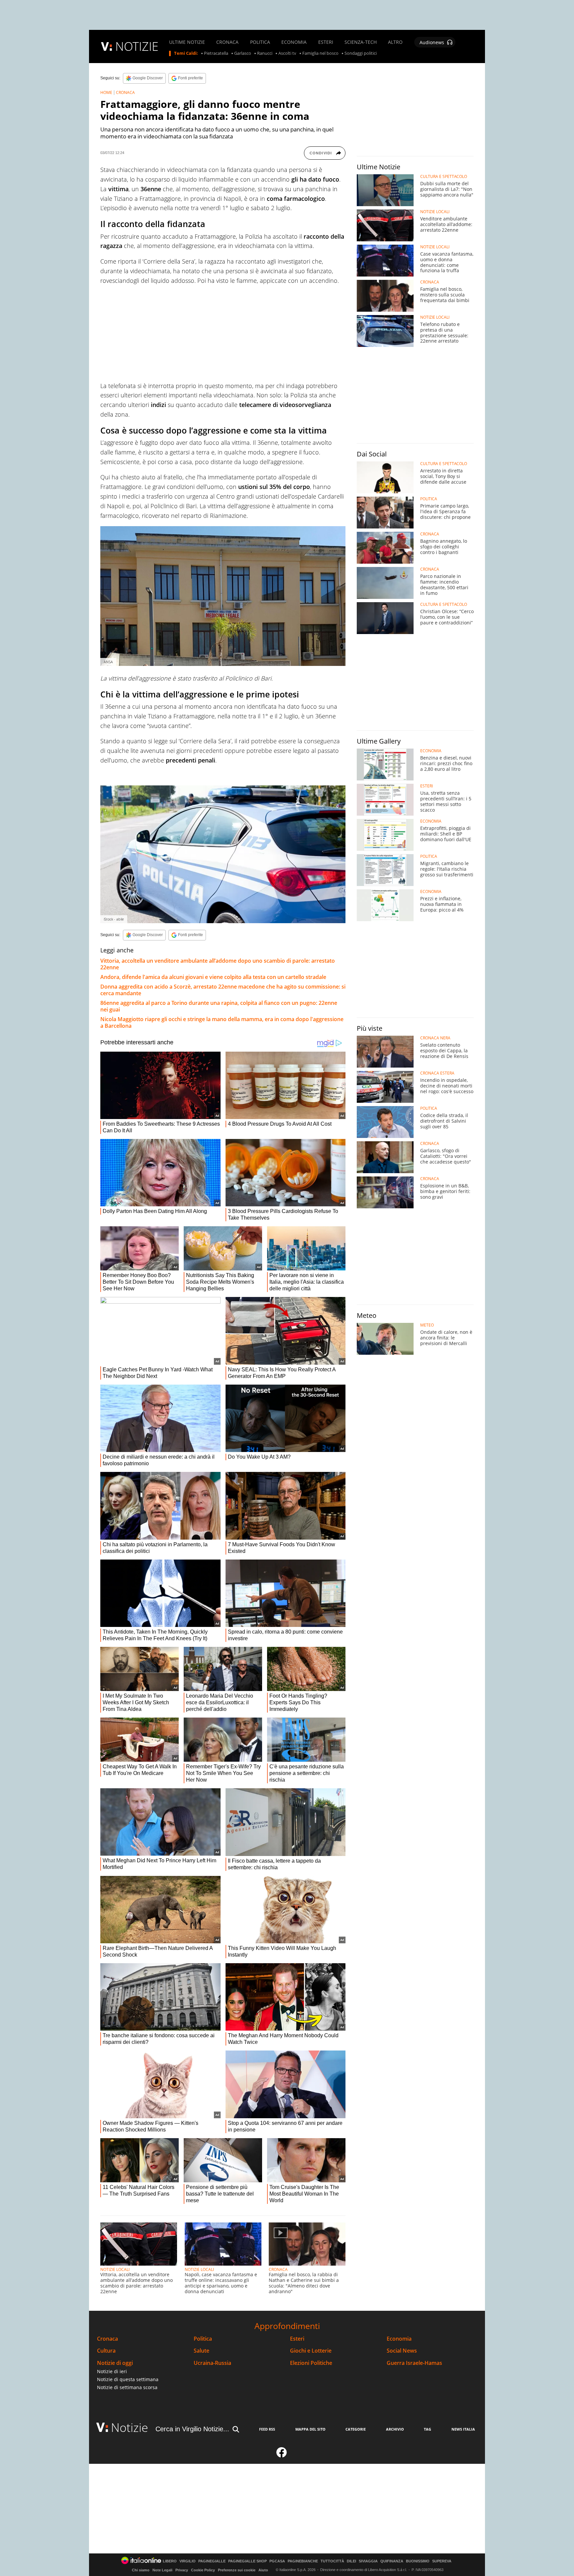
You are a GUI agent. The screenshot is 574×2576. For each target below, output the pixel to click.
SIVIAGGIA (368, 2561)
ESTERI (326, 42)
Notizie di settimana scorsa (127, 2387)
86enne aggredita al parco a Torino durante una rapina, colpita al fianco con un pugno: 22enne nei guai (219, 1006)
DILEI (351, 2561)
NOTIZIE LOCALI (115, 2269)
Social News (402, 2351)
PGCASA (277, 2561)
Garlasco (243, 53)
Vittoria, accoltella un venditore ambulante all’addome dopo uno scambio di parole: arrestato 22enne (218, 964)
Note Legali (162, 2570)
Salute (201, 2351)
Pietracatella (216, 53)
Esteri (297, 2339)
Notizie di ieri (112, 2371)
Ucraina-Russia (212, 2363)
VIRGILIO (188, 2561)
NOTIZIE (137, 46)
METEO (427, 1325)
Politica (203, 2339)
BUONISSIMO (418, 2561)
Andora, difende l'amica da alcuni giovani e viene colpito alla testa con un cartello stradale (213, 977)
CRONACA (227, 42)
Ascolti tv (287, 53)
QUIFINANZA (392, 2561)
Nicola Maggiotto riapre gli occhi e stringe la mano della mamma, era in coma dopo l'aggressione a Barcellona (222, 1022)
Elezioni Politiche (311, 2363)
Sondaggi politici (361, 53)
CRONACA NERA (435, 1038)
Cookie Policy (203, 2570)
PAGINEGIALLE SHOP (247, 2561)
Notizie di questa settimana (128, 2379)
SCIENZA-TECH (361, 42)
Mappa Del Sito (310, 2429)
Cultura (106, 2351)
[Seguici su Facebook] (282, 2455)
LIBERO (170, 2561)
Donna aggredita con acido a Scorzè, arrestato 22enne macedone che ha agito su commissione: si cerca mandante (223, 990)
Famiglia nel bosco (320, 53)
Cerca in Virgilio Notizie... (192, 2429)
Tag (428, 2429)
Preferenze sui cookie (237, 2570)
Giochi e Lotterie (311, 2351)
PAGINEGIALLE (212, 2561)
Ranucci (265, 53)
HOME (106, 92)
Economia (399, 2339)
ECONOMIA (294, 42)
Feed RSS (267, 2429)
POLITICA (260, 42)
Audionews (432, 42)
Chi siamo (141, 2570)
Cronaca (107, 2339)
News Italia (463, 2429)
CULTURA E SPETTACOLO (444, 177)
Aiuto (263, 2570)
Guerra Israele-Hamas (414, 2363)
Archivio (395, 2429)
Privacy (182, 2570)
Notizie (130, 2427)
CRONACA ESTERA (437, 1073)
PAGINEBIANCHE (303, 2561)
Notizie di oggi (115, 2363)
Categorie (356, 2429)
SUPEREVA (442, 2561)
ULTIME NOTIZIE (187, 42)
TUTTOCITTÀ (332, 2561)
